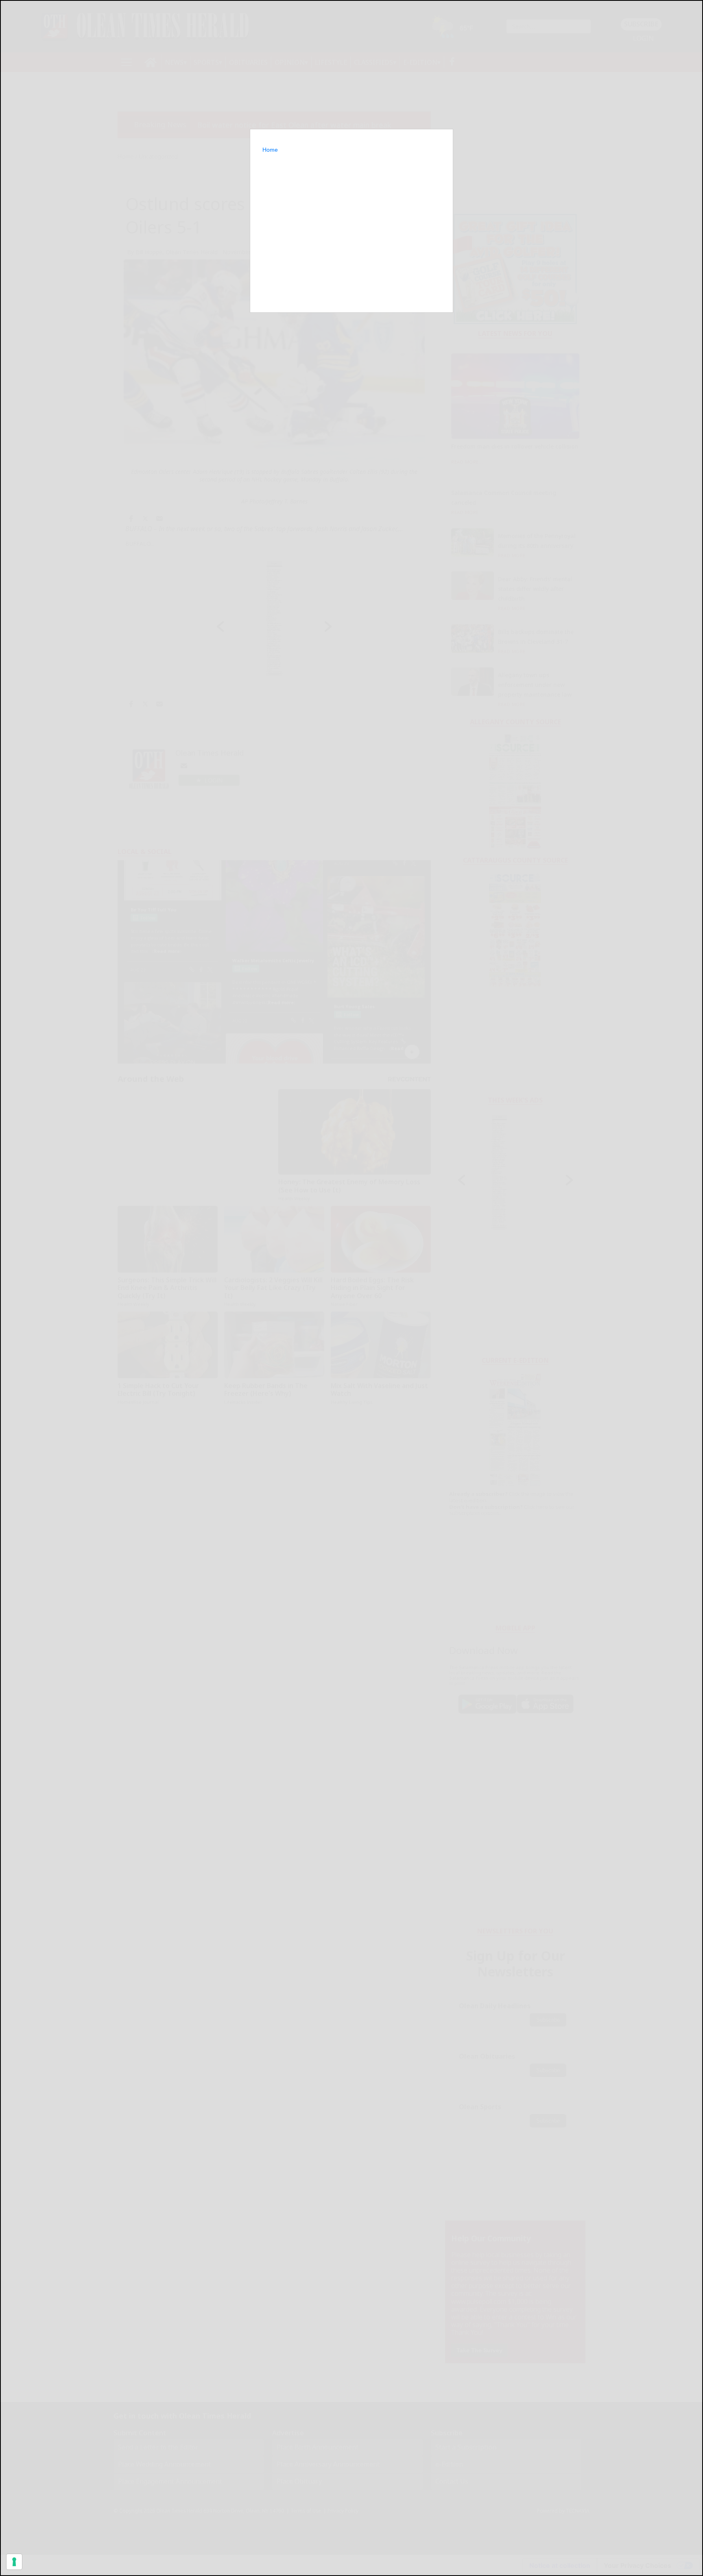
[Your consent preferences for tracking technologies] (14, 2562)
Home (270, 150)
